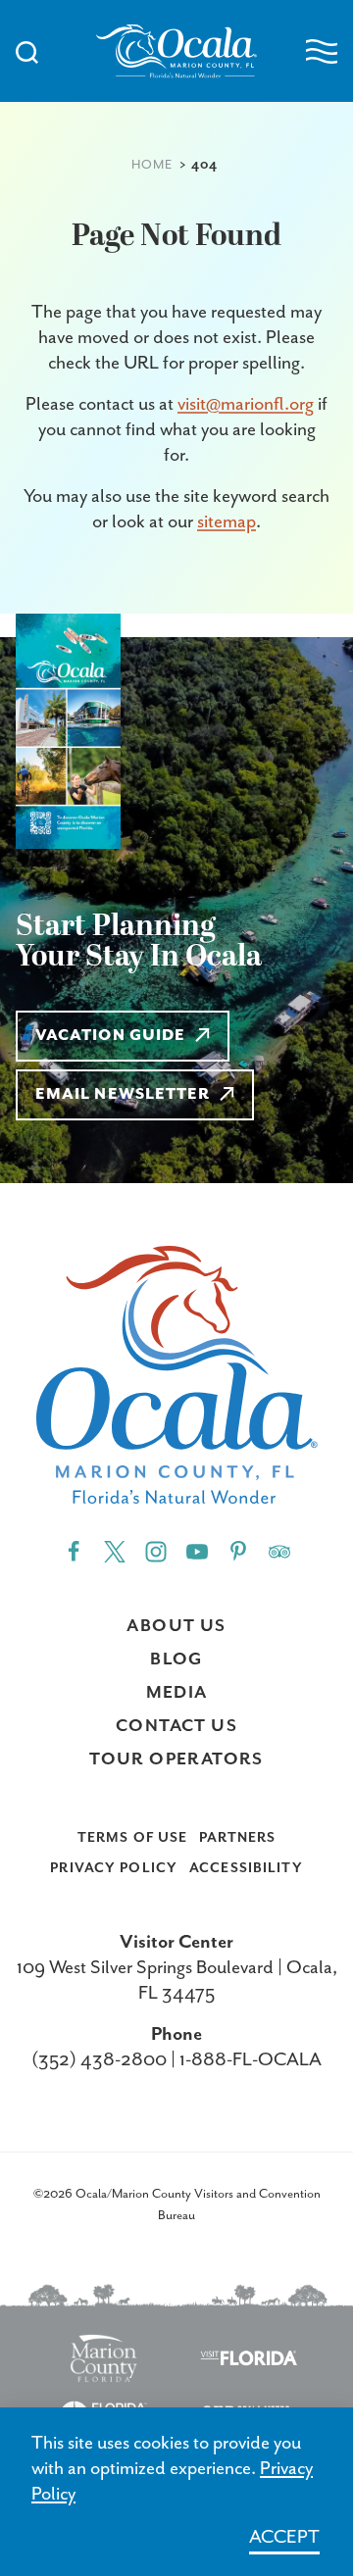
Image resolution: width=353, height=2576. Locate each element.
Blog (176, 1660)
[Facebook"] (74, 1551)
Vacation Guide (110, 1036)
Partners (237, 1838)
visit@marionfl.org (246, 404)
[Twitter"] (115, 1551)
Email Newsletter (123, 1095)
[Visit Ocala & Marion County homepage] (176, 51)
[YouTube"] (197, 1551)
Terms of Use (132, 1838)
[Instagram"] (156, 1551)
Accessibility (246, 1868)
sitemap (227, 522)
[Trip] (279, 1551)
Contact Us (176, 1726)
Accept (284, 2537)
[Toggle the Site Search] (27, 50)
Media (177, 1693)
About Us (176, 1626)
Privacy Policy (114, 1868)
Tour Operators (176, 1759)
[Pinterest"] (238, 1551)
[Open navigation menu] (322, 51)
